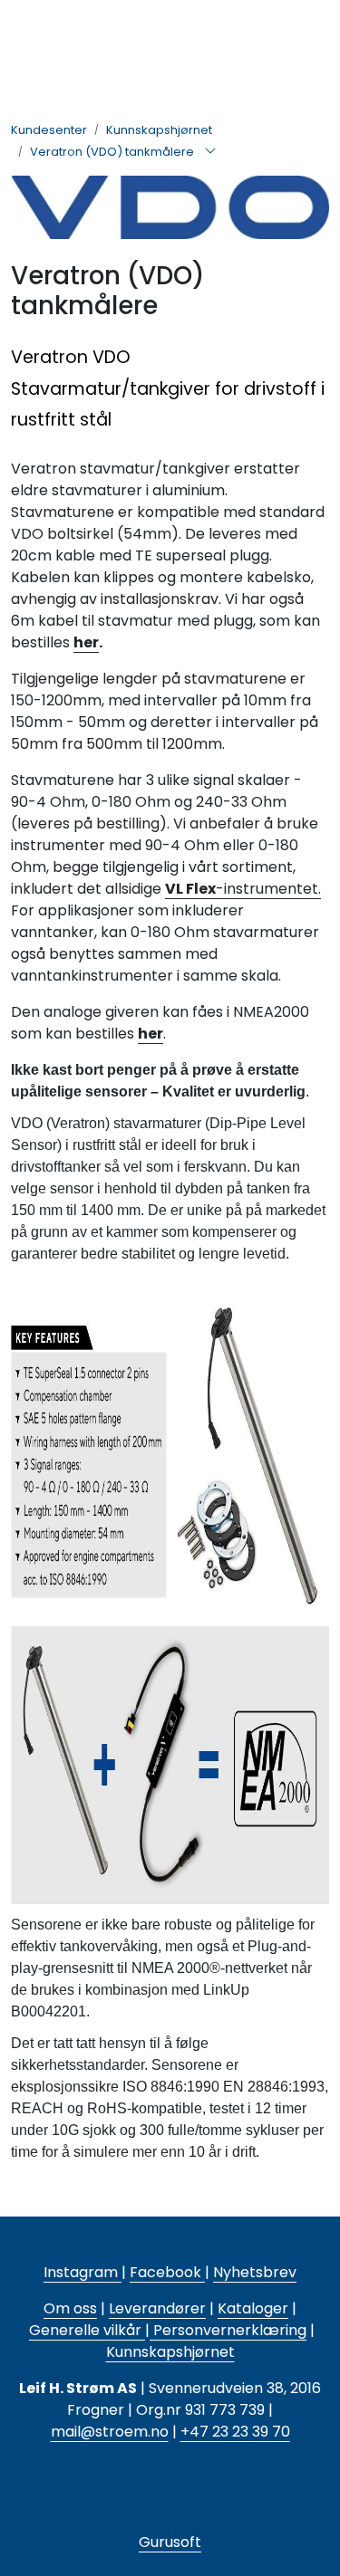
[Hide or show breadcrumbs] (210, 152)
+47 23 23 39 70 (235, 2432)
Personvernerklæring (228, 2330)
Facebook (167, 2272)
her (86, 642)
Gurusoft (170, 2542)
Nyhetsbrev (255, 2272)
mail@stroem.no (110, 2432)
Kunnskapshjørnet (170, 2352)
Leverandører (157, 2308)
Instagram (83, 2272)
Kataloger (253, 2308)
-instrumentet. (243, 889)
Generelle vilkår (85, 2330)
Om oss (70, 2308)
